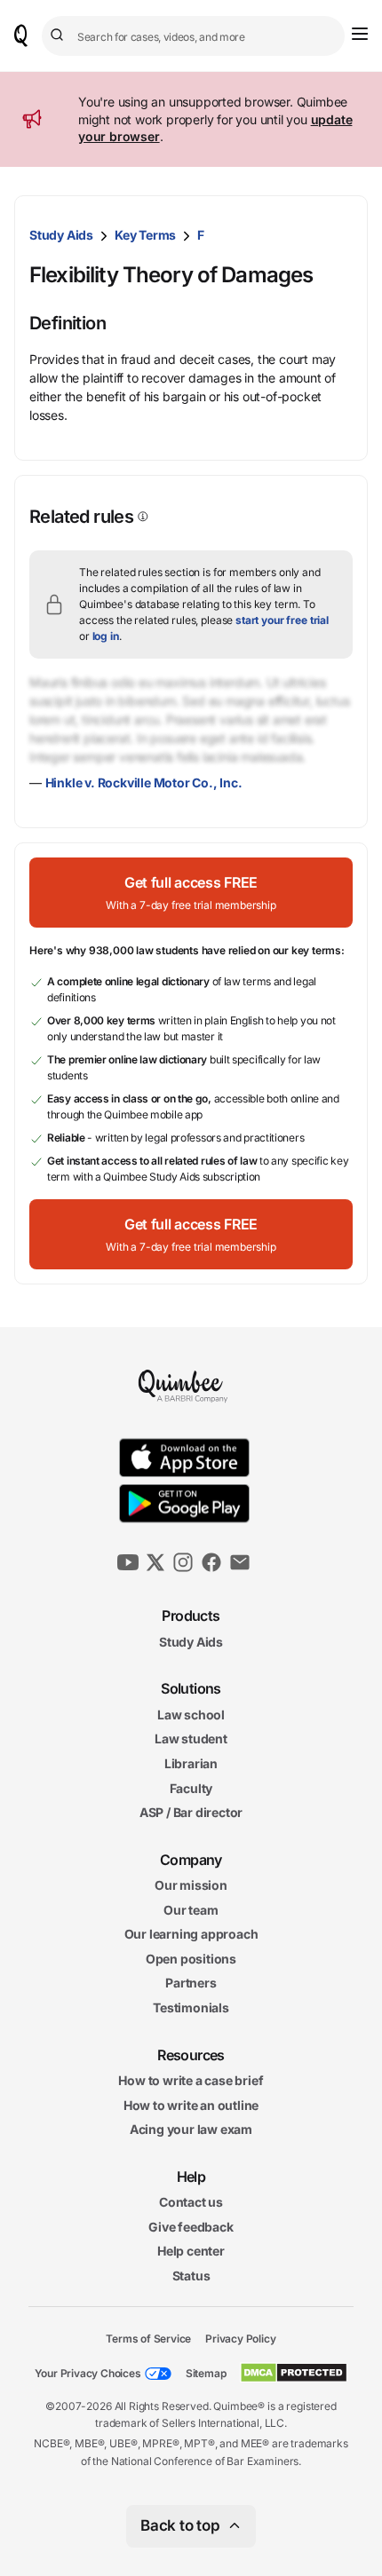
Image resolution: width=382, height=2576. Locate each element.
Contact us (191, 2202)
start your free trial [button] (282, 620)
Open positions (191, 1959)
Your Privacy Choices (88, 2373)
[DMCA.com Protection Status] (294, 2373)
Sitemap (206, 2373)
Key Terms (145, 235)
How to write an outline (191, 2105)
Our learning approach (191, 1935)
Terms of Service (148, 2339)
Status (191, 2276)
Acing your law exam (191, 2130)
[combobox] (193, 36)
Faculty (191, 1788)
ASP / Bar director (191, 1812)
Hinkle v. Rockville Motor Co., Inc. (144, 782)
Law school (191, 1715)
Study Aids (61, 235)
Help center (191, 2252)
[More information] (141, 517)
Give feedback (191, 2227)
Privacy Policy (240, 2339)
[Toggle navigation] (360, 34)
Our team (191, 1910)
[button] (191, 893)
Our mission (191, 1885)
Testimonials (191, 2007)
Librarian (191, 1763)
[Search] (60, 36)
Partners (191, 1983)
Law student (191, 1739)
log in (106, 636)
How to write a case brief (191, 2080)
